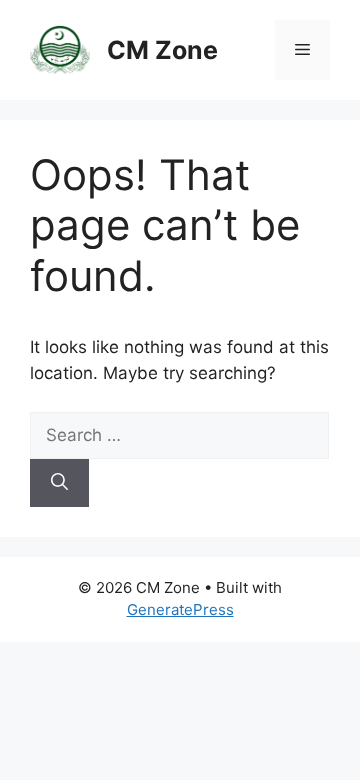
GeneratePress (180, 609)
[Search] (59, 483)
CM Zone (162, 50)
